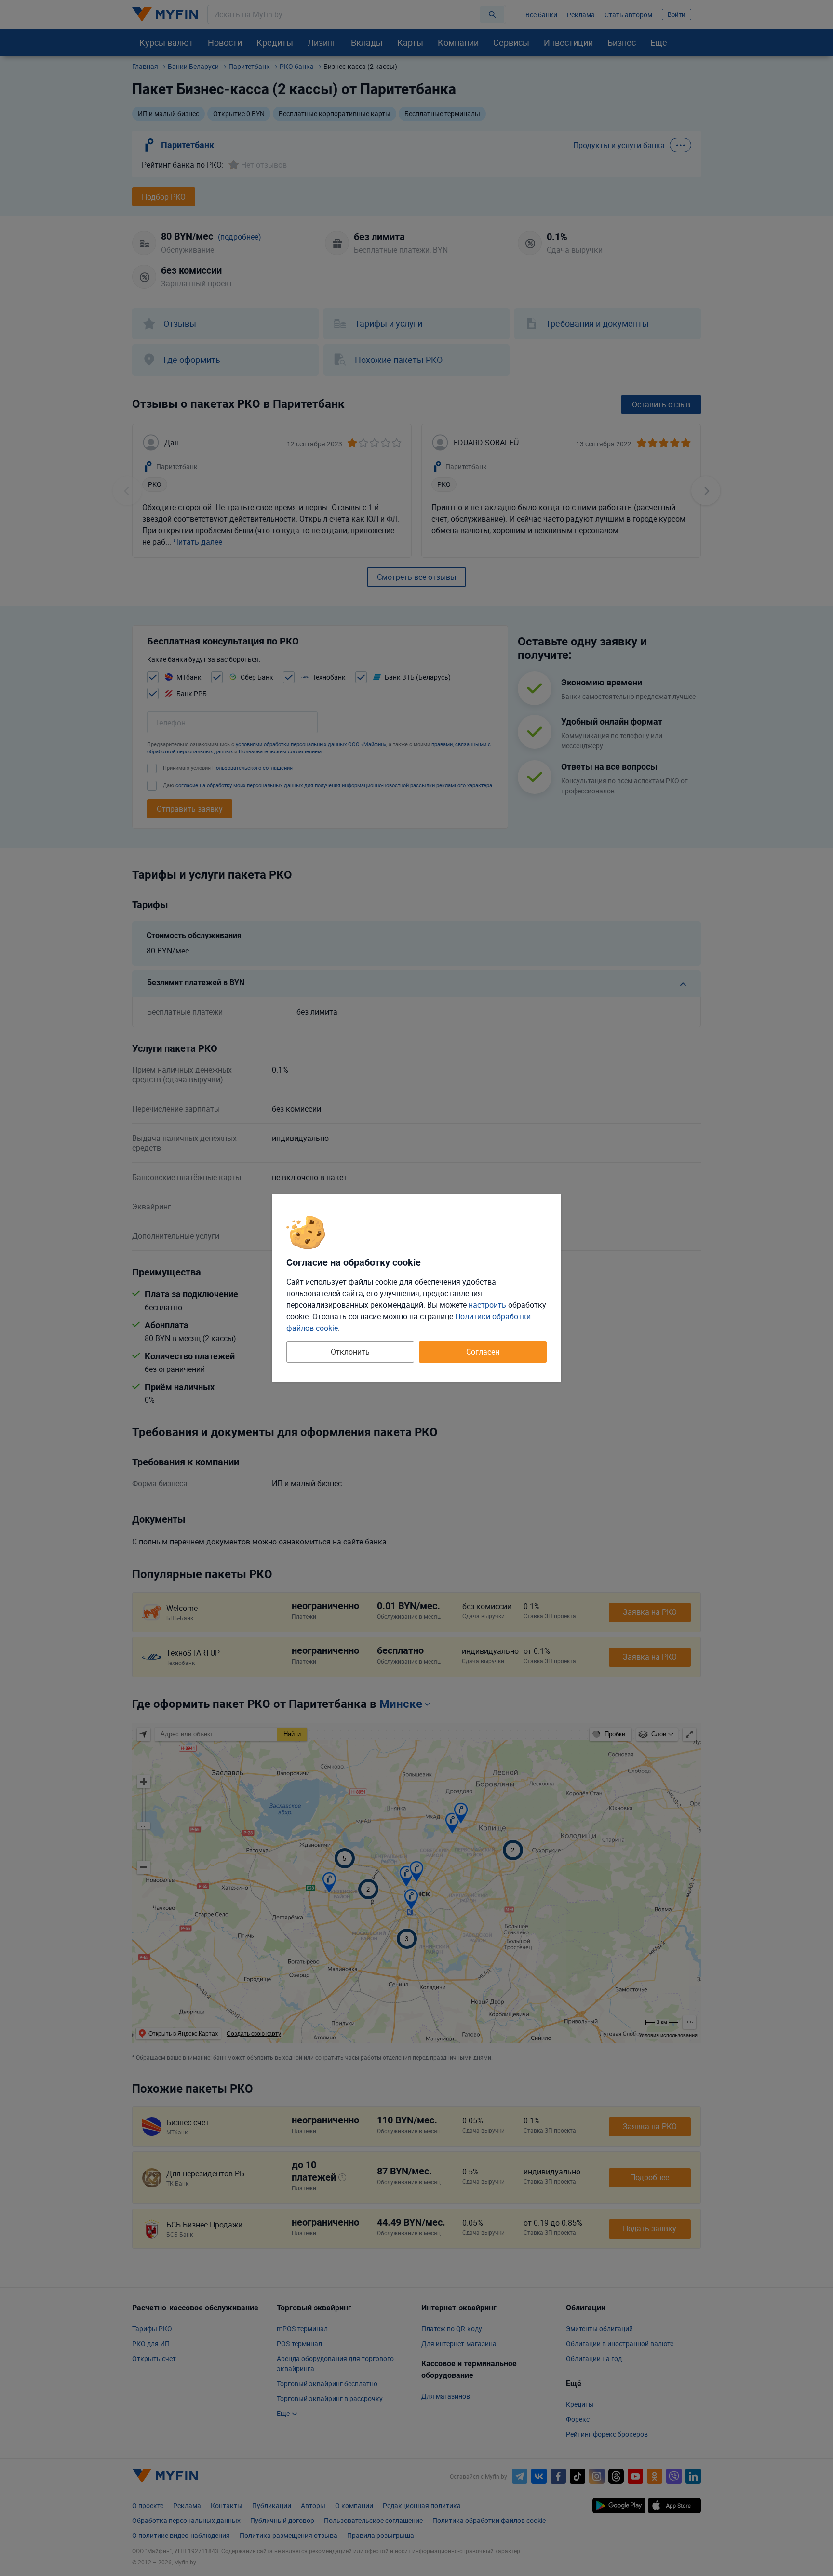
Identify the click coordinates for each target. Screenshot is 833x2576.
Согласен (483, 1352)
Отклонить (350, 1352)
